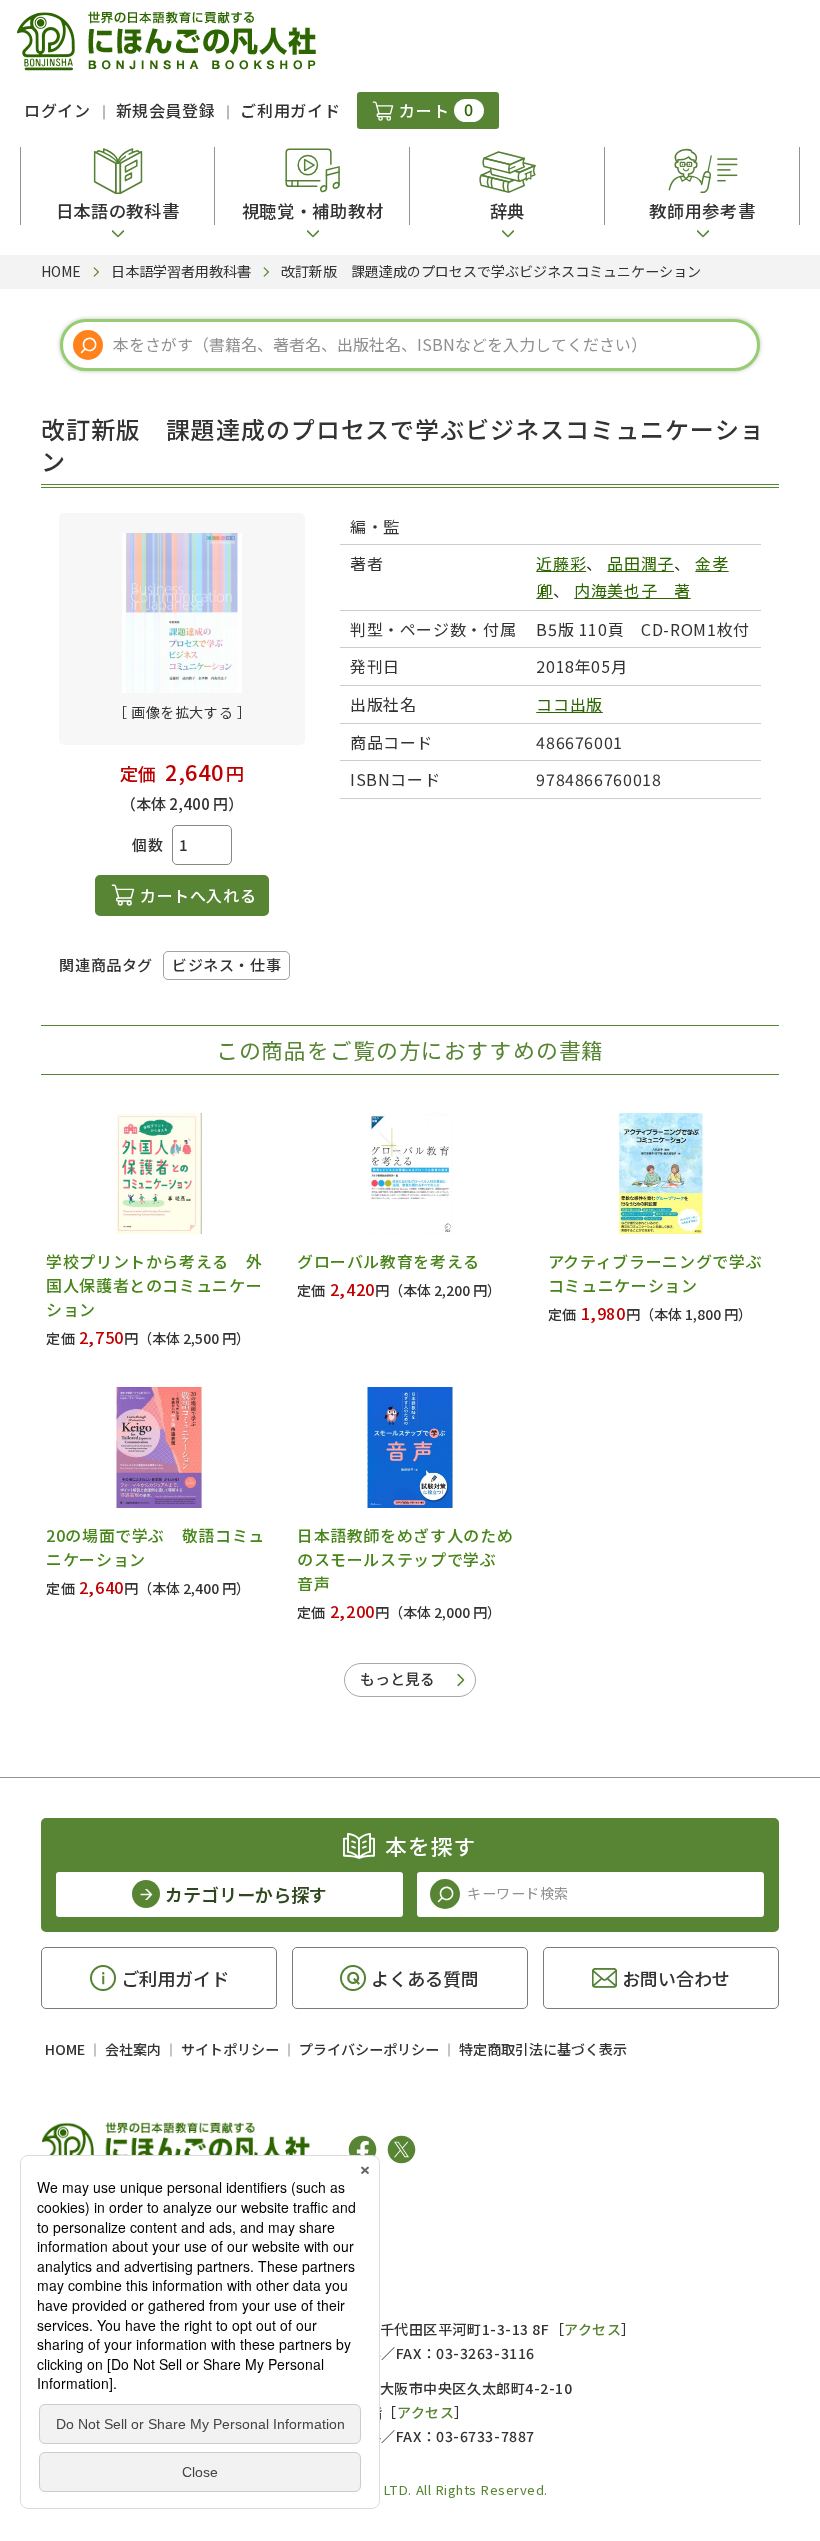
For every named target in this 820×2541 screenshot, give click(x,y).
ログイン (57, 110)
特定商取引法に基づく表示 (543, 2049)
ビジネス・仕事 (226, 964)
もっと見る (397, 1678)
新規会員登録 (166, 110)
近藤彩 (561, 563)
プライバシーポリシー (369, 2049)
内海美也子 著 (632, 590)
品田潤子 (640, 563)
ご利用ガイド (290, 110)
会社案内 (133, 2049)
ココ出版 (569, 704)
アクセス (592, 2329)
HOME (65, 2049)
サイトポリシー (230, 2049)
